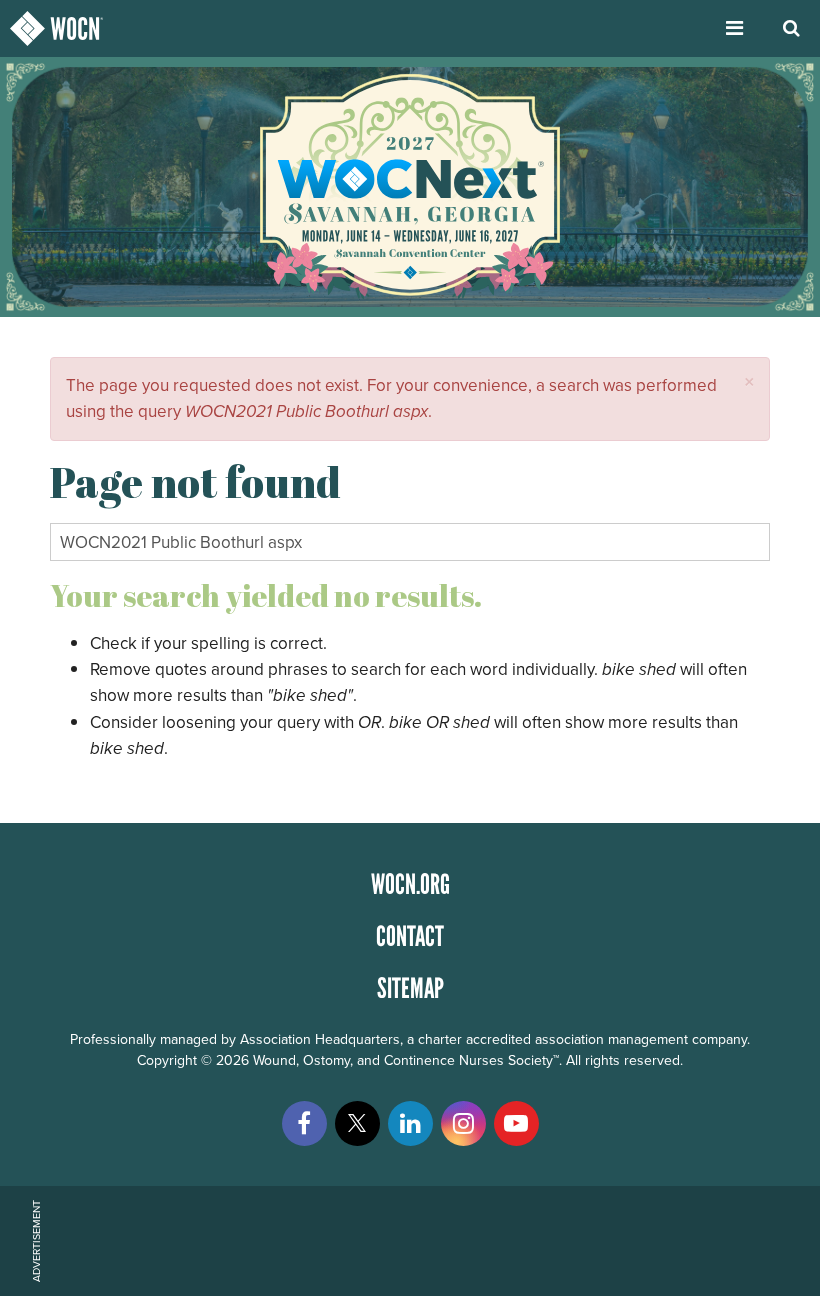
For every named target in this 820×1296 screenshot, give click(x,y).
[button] (749, 381)
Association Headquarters (320, 1039)
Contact (410, 936)
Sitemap (410, 988)
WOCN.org (410, 884)
